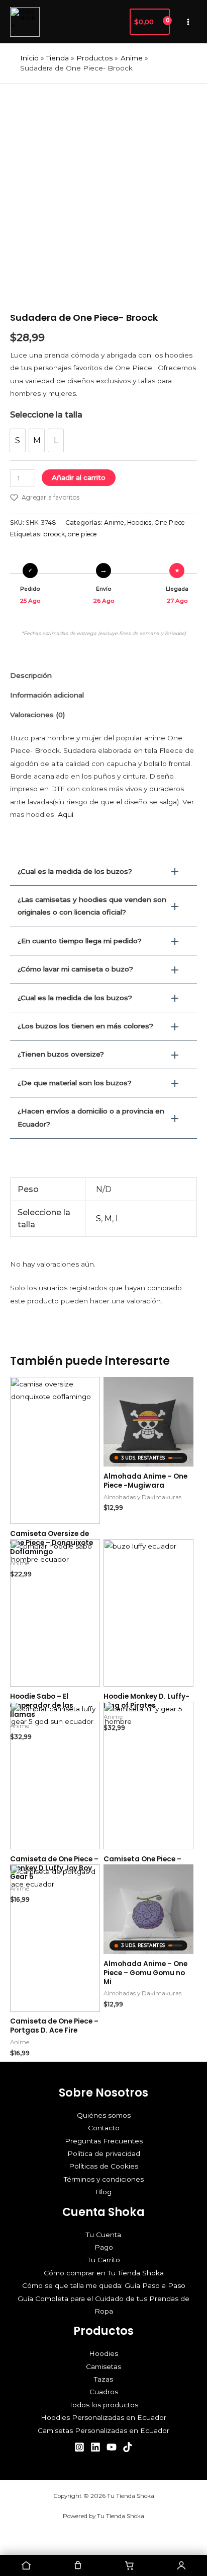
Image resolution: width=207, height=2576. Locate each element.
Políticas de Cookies (103, 2166)
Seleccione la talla (46, 415)
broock (54, 534)
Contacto (104, 2128)
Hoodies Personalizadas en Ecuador (103, 2417)
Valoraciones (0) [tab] (37, 715)
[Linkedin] (95, 2447)
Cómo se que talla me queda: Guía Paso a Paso (104, 2285)
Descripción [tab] (31, 675)
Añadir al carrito (79, 477)
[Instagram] (79, 2447)
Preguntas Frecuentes (104, 2141)
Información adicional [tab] (47, 695)
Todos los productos (104, 2405)
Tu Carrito (104, 2260)
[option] (18, 440)
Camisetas (103, 2366)
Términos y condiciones (104, 2179)
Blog (103, 2192)
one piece (82, 534)
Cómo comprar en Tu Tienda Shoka (104, 2273)
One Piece (170, 523)
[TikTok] (128, 2447)
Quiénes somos (104, 2115)
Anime (114, 523)
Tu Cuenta (103, 2235)
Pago (104, 2247)
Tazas (103, 2379)
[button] (117, 22)
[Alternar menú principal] (188, 22)
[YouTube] (112, 2447)
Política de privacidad (104, 2153)
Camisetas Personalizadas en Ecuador (103, 2430)
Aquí (66, 814)
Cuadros (104, 2392)
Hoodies (139, 523)
